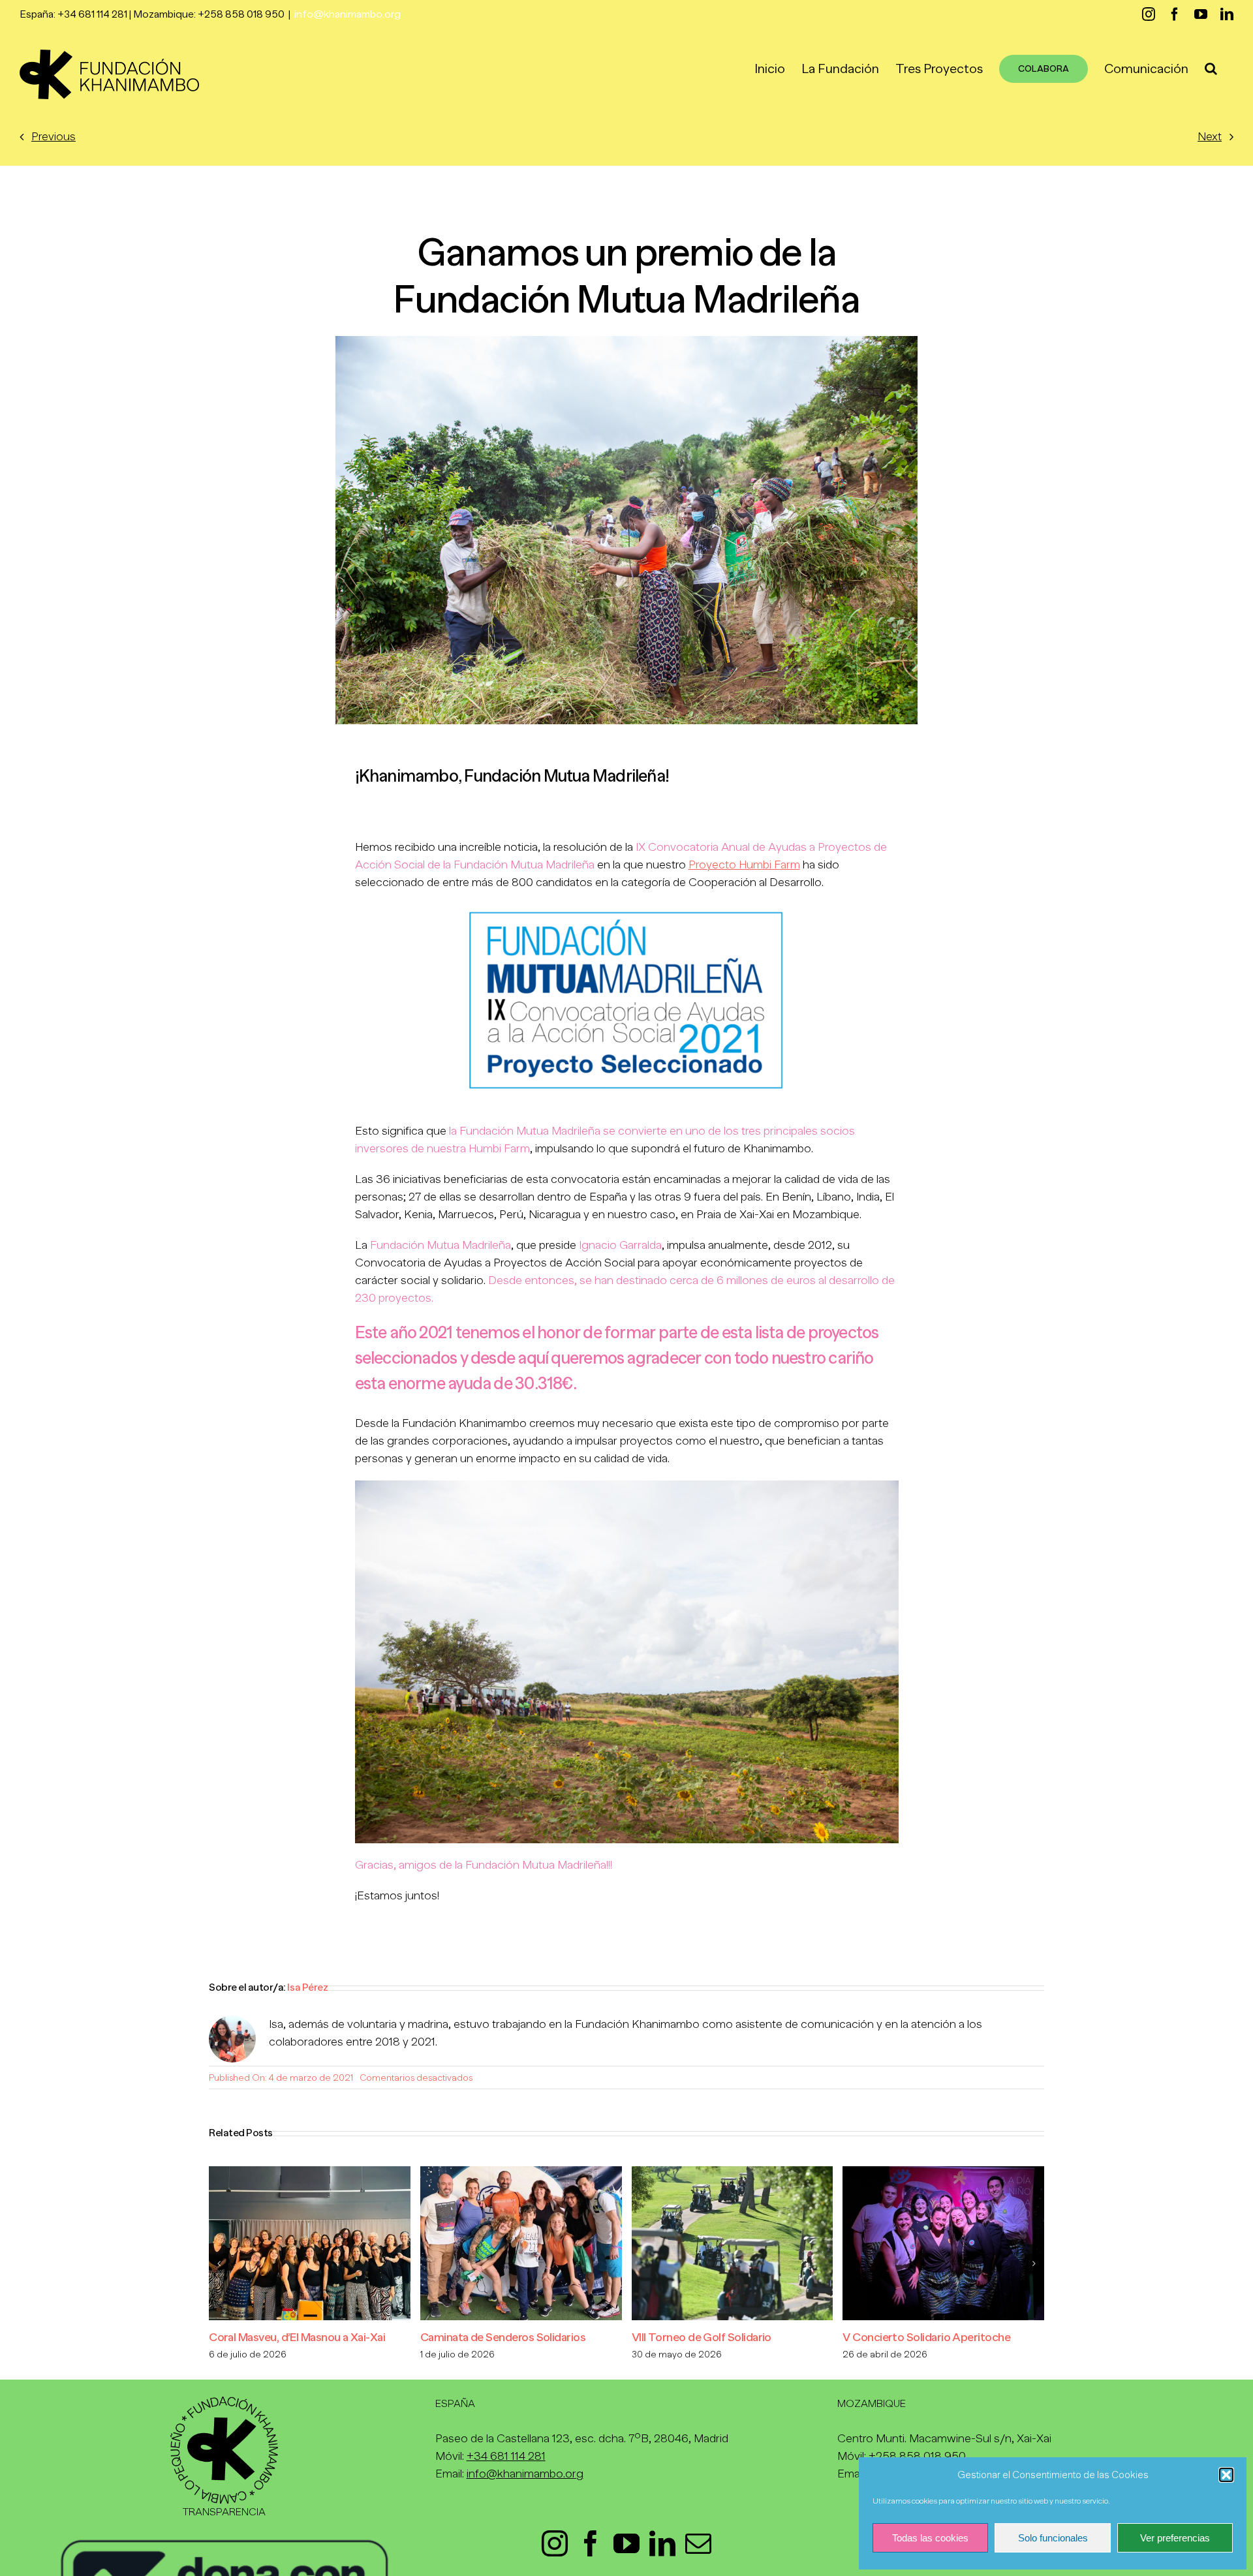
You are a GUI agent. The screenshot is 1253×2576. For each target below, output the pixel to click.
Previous (54, 136)
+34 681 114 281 (506, 2456)
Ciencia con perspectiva (903, 2337)
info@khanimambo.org (348, 14)
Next (1210, 136)
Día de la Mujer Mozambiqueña (707, 2337)
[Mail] (698, 2543)
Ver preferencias (1175, 2538)
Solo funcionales (1053, 2538)
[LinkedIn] (662, 2543)
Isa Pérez (307, 1987)
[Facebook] (591, 2543)
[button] (1226, 2475)
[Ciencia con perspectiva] (943, 2173)
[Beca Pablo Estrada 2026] (310, 2173)
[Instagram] (555, 2543)
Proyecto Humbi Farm (744, 865)
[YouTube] (626, 2543)
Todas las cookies (930, 2538)
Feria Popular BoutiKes (477, 2337)
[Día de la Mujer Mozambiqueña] (733, 2173)
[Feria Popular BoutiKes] (521, 2173)
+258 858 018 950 (917, 2456)
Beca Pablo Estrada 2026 (272, 2337)
